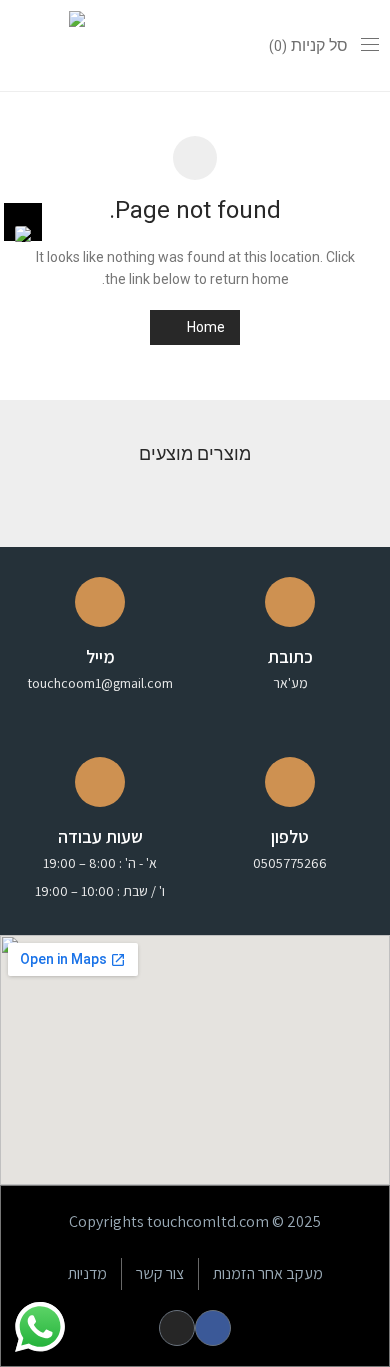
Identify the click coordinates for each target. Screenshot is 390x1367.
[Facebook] (213, 1328)
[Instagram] (177, 1328)
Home (204, 327)
